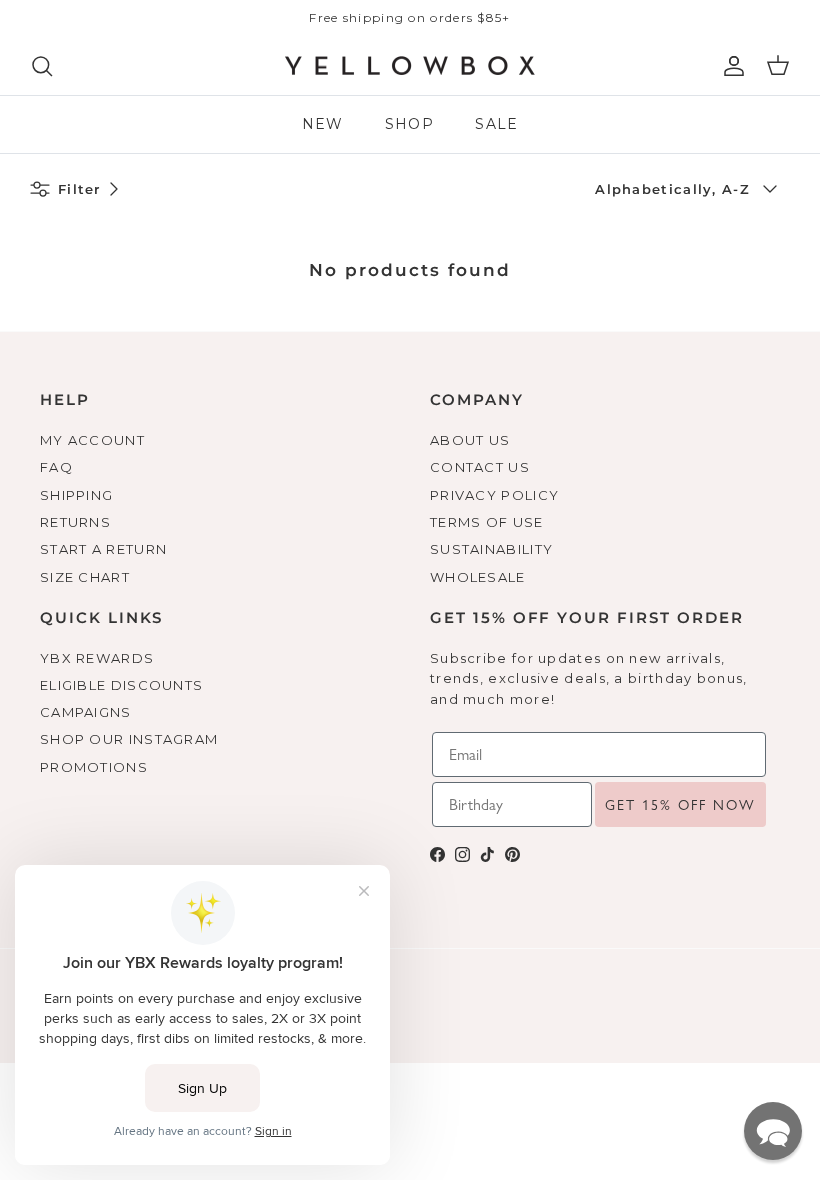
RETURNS (75, 522)
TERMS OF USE (487, 522)
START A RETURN (103, 549)
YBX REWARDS (97, 658)
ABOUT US (470, 440)
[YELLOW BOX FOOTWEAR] (410, 66)
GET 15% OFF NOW (680, 805)
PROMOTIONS (94, 767)
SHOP (409, 124)
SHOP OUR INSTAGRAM (129, 739)
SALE (496, 124)
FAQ (56, 467)
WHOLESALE (478, 577)
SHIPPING (76, 495)
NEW (323, 124)
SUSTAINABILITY (491, 549)
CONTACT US (480, 467)
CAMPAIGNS (86, 712)
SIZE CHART (85, 577)
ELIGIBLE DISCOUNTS (121, 685)
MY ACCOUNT (92, 440)
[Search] (42, 66)
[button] (773, 1131)
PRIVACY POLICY (494, 495)
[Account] (730, 66)
